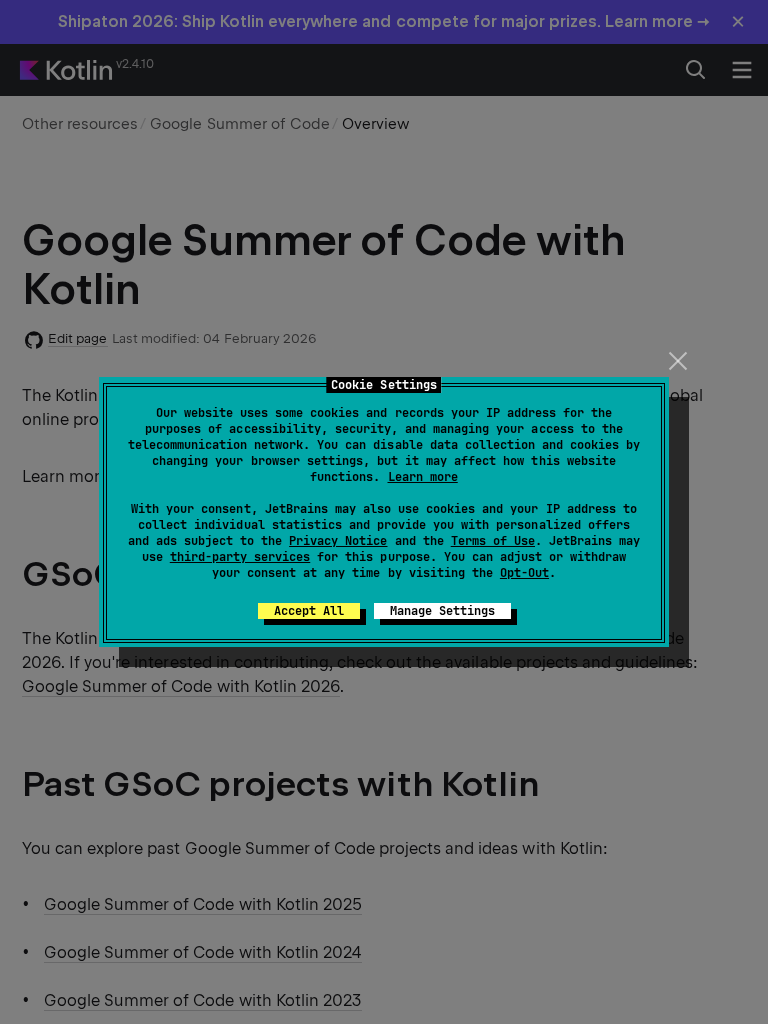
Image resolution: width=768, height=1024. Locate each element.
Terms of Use (493, 541)
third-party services (240, 557)
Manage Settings (442, 611)
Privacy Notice (338, 541)
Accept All (309, 611)
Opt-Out (524, 573)
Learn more (423, 477)
